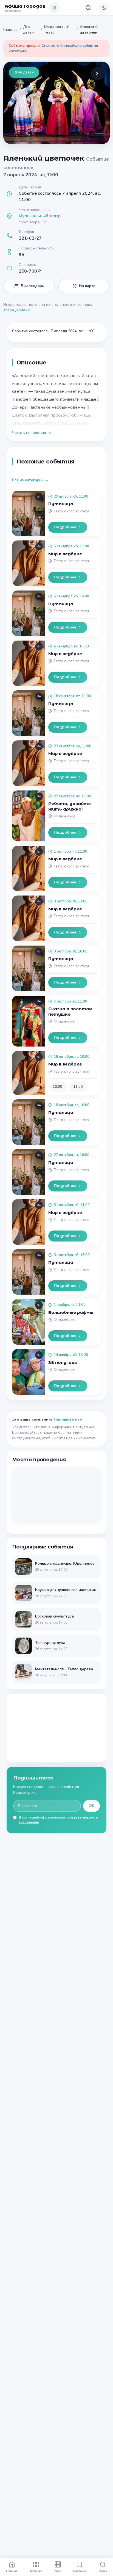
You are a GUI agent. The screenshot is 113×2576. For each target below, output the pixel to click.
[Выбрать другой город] (54, 8)
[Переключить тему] (104, 8)
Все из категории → (30, 480)
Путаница (61, 504)
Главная (10, 30)
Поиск (103, 2571)
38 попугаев (63, 1362)
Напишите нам (68, 1419)
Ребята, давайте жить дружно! (70, 806)
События (36, 2571)
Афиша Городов (25, 6)
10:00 (57, 1087)
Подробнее (65, 527)
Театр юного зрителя (71, 511)
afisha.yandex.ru (17, 310)
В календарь (33, 286)
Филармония (64, 816)
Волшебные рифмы (71, 1312)
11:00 (78, 1087)
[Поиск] (88, 8)
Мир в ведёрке (65, 554)
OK (91, 1806)
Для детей (28, 30)
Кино (58, 2571)
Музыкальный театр (57, 30)
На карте (87, 286)
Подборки (80, 2571)
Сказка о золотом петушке (70, 1011)
